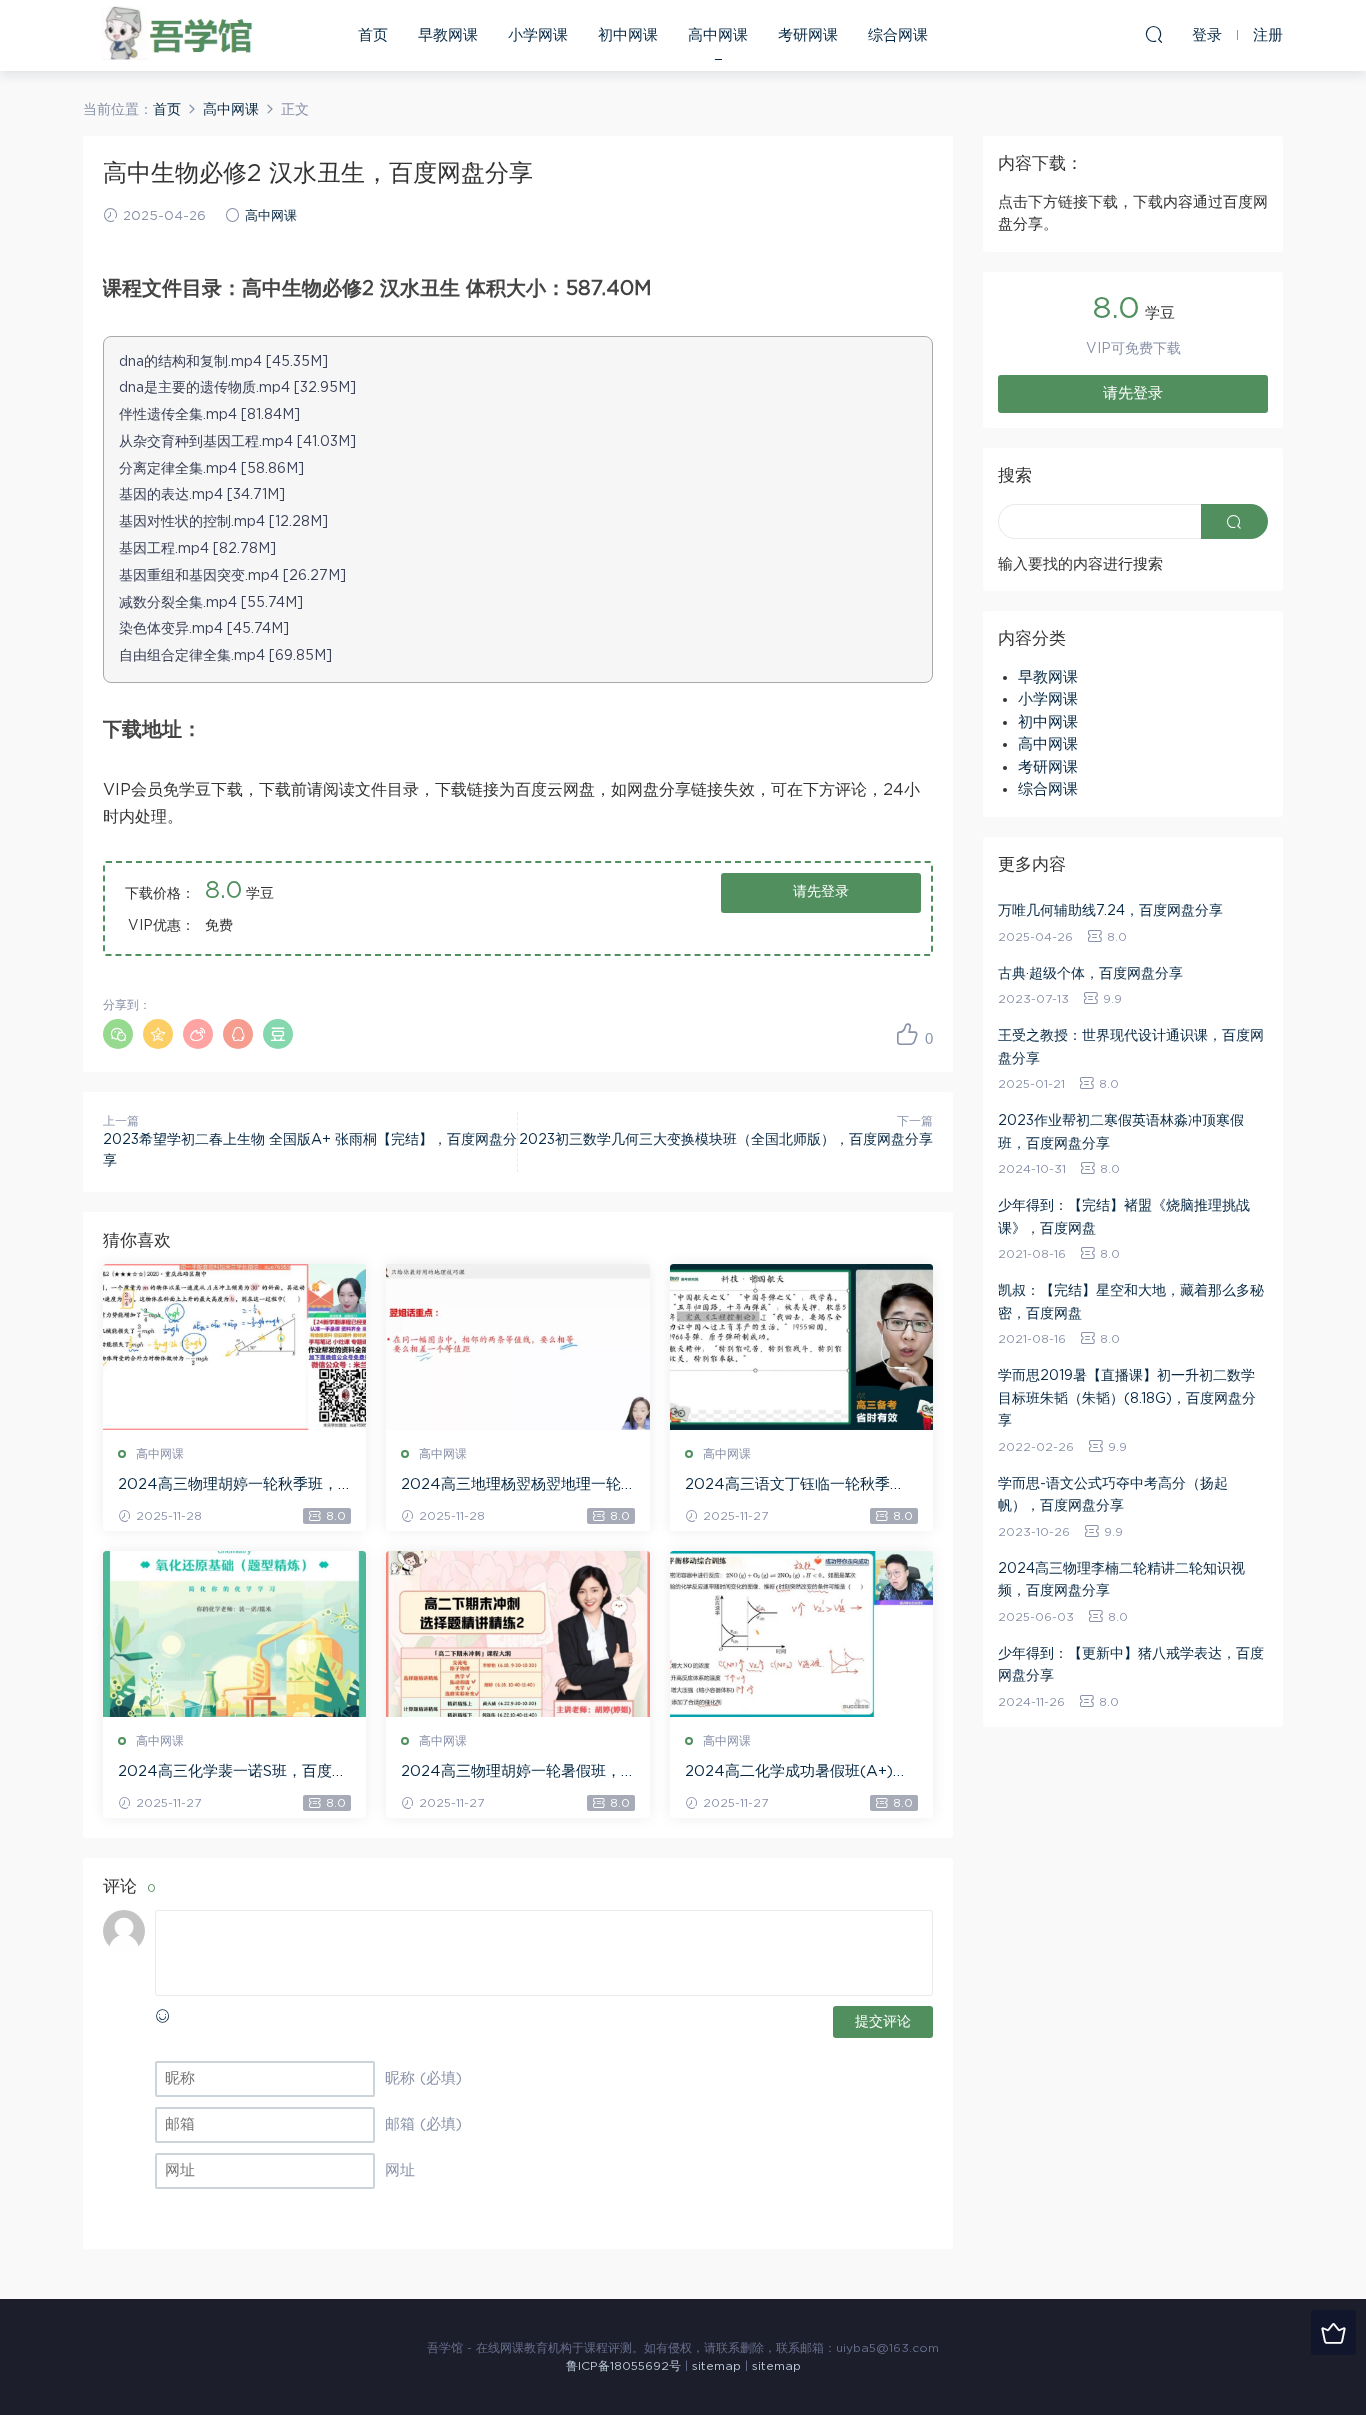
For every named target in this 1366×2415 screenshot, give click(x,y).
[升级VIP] (1333, 2332)
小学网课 (538, 35)
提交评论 (883, 2022)
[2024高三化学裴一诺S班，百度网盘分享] (234, 1634)
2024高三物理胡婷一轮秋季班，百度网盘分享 (228, 1486)
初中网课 (628, 35)
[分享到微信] (118, 1034)
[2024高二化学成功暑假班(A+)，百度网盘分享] (801, 1634)
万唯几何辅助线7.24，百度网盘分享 (1110, 911)
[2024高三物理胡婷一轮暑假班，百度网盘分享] (517, 1634)
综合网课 (898, 35)
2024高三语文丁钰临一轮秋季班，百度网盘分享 (787, 1486)
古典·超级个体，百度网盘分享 (1090, 974)
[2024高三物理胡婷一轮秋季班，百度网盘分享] (234, 1347)
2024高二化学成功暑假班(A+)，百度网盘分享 (796, 1773)
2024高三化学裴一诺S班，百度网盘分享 (232, 1773)
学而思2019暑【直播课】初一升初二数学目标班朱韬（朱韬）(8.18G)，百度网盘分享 (1127, 1398)
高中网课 (718, 35)
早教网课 (448, 35)
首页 (373, 35)
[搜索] (1154, 34)
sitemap (716, 2366)
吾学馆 (183, 35)
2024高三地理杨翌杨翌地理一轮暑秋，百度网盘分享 (511, 1486)
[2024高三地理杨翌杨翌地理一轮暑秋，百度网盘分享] (517, 1347)
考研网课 (808, 35)
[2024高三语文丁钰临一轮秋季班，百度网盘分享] (801, 1347)
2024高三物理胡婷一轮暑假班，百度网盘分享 (511, 1773)
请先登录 (821, 892)
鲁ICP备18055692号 (623, 2366)
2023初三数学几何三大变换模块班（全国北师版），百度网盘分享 (726, 1140)
